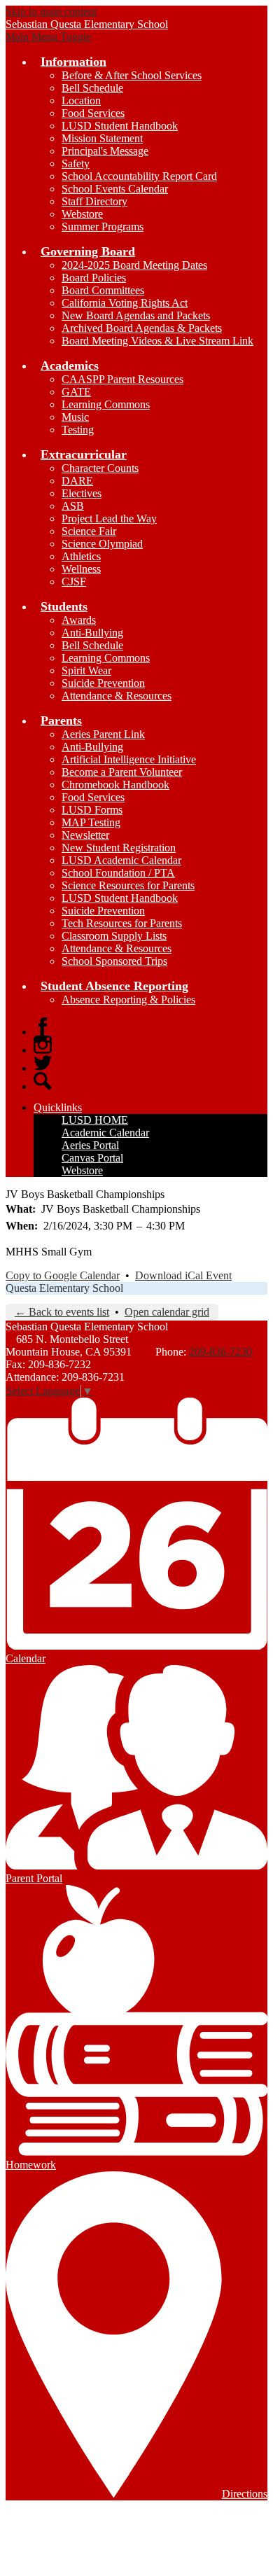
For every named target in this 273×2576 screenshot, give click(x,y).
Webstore (82, 214)
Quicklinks (58, 1107)
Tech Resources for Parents (122, 923)
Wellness (81, 569)
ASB (73, 506)
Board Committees (103, 290)
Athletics (81, 556)
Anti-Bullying (92, 633)
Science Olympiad (102, 544)
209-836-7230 (220, 1352)
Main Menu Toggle (48, 37)
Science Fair (89, 531)
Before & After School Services (132, 75)
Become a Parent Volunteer (122, 772)
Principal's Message (105, 151)
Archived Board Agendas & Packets (142, 328)
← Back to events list (62, 1312)
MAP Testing (91, 822)
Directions (245, 2494)
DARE (77, 481)
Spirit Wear (86, 670)
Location (81, 100)
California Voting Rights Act (125, 303)
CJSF (74, 582)
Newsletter (85, 835)
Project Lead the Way (109, 518)
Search (43, 1081)
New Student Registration (119, 848)
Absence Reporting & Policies (128, 1000)
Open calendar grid (167, 1312)
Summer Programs (103, 227)
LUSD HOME (95, 1120)
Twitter (43, 1063)
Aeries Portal (90, 1145)
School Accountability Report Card (139, 176)
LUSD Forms (92, 810)
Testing (78, 430)
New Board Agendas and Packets (136, 315)
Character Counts (100, 468)
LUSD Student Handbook (120, 126)
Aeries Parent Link (103, 734)
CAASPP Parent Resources (122, 379)
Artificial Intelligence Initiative (129, 759)
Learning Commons (106, 404)
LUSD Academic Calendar (121, 860)
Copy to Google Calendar (63, 1275)
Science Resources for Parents (128, 885)
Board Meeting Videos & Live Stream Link (157, 341)
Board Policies (94, 278)
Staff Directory (94, 201)
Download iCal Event (183, 1275)
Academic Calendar (105, 1133)
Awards (79, 620)
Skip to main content (51, 12)
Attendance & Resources (117, 696)
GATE (76, 392)
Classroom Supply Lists (114, 936)
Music (75, 417)
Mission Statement (102, 138)
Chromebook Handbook (115, 785)
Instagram (43, 1045)
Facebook (43, 1026)
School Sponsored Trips (114, 961)
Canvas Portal (92, 1158)
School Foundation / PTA (118, 873)
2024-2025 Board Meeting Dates (134, 265)
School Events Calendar (115, 189)
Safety (76, 163)
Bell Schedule (92, 88)
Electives (82, 493)
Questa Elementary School (64, 1288)
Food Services (93, 113)
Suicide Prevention (103, 683)
